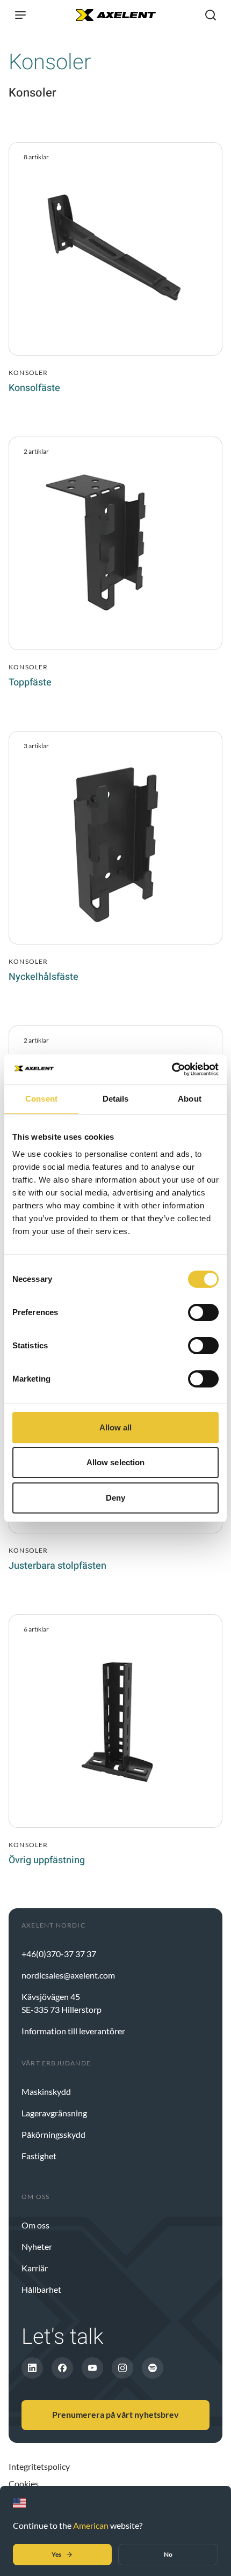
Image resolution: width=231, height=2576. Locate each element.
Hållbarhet (41, 2289)
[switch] (203, 1312)
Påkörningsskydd (53, 2134)
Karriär (35, 2268)
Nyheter (37, 2246)
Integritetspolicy (39, 2466)
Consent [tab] (41, 1099)
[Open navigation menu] (20, 15)
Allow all (116, 1427)
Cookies (24, 2483)
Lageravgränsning (54, 2113)
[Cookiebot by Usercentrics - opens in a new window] (172, 1069)
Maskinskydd (46, 2091)
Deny (115, 1498)
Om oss (35, 2225)
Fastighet (39, 2156)
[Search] (211, 15)
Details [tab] (116, 1099)
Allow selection (116, 1462)
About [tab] (190, 1099)
